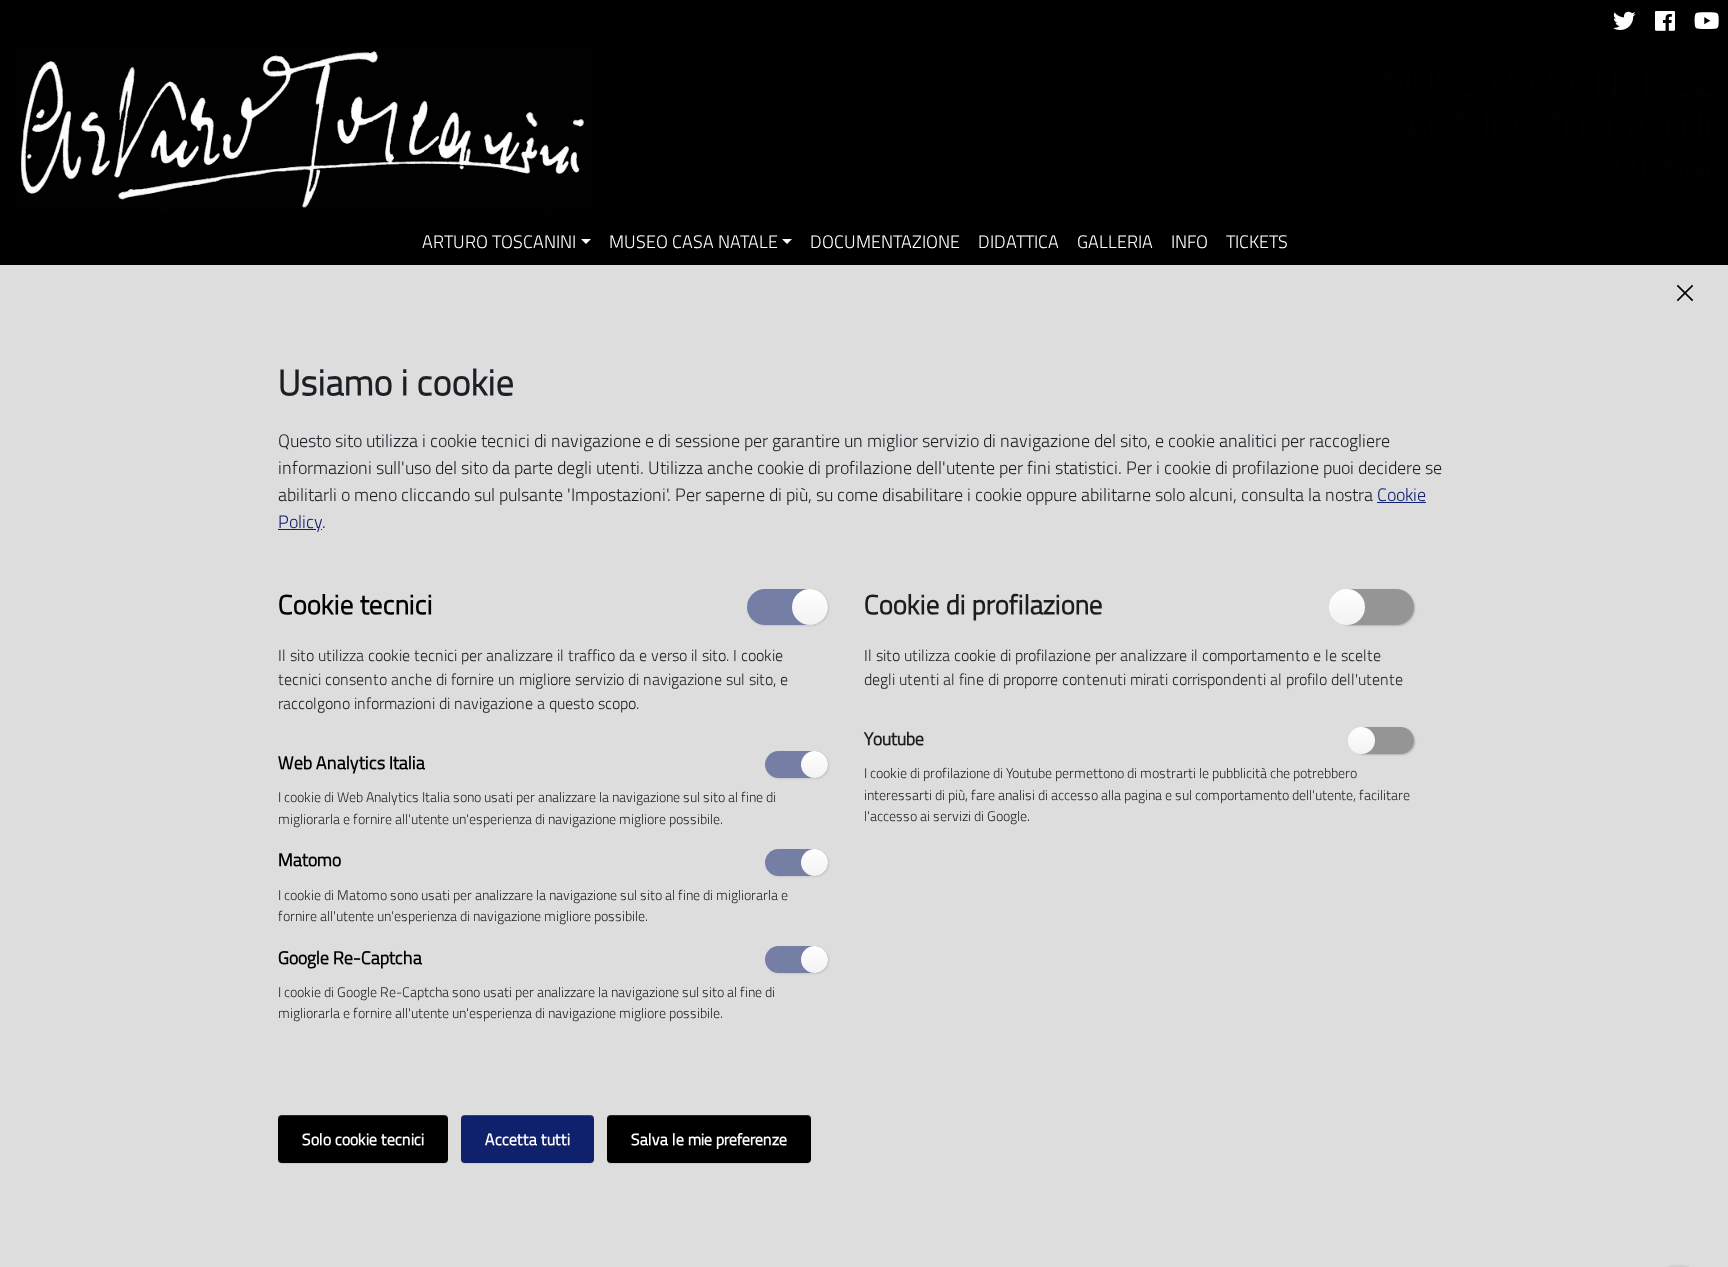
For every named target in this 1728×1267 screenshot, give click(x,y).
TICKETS (1257, 241)
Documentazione (885, 241)
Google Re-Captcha (350, 958)
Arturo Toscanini (499, 241)
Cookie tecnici (355, 602)
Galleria (1115, 241)
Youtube (894, 739)
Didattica (1018, 241)
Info (1189, 241)
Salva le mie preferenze (709, 1139)
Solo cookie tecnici (363, 1139)
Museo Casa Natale (693, 241)
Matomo (309, 861)
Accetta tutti (527, 1139)
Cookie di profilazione (983, 602)
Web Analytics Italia (351, 763)
